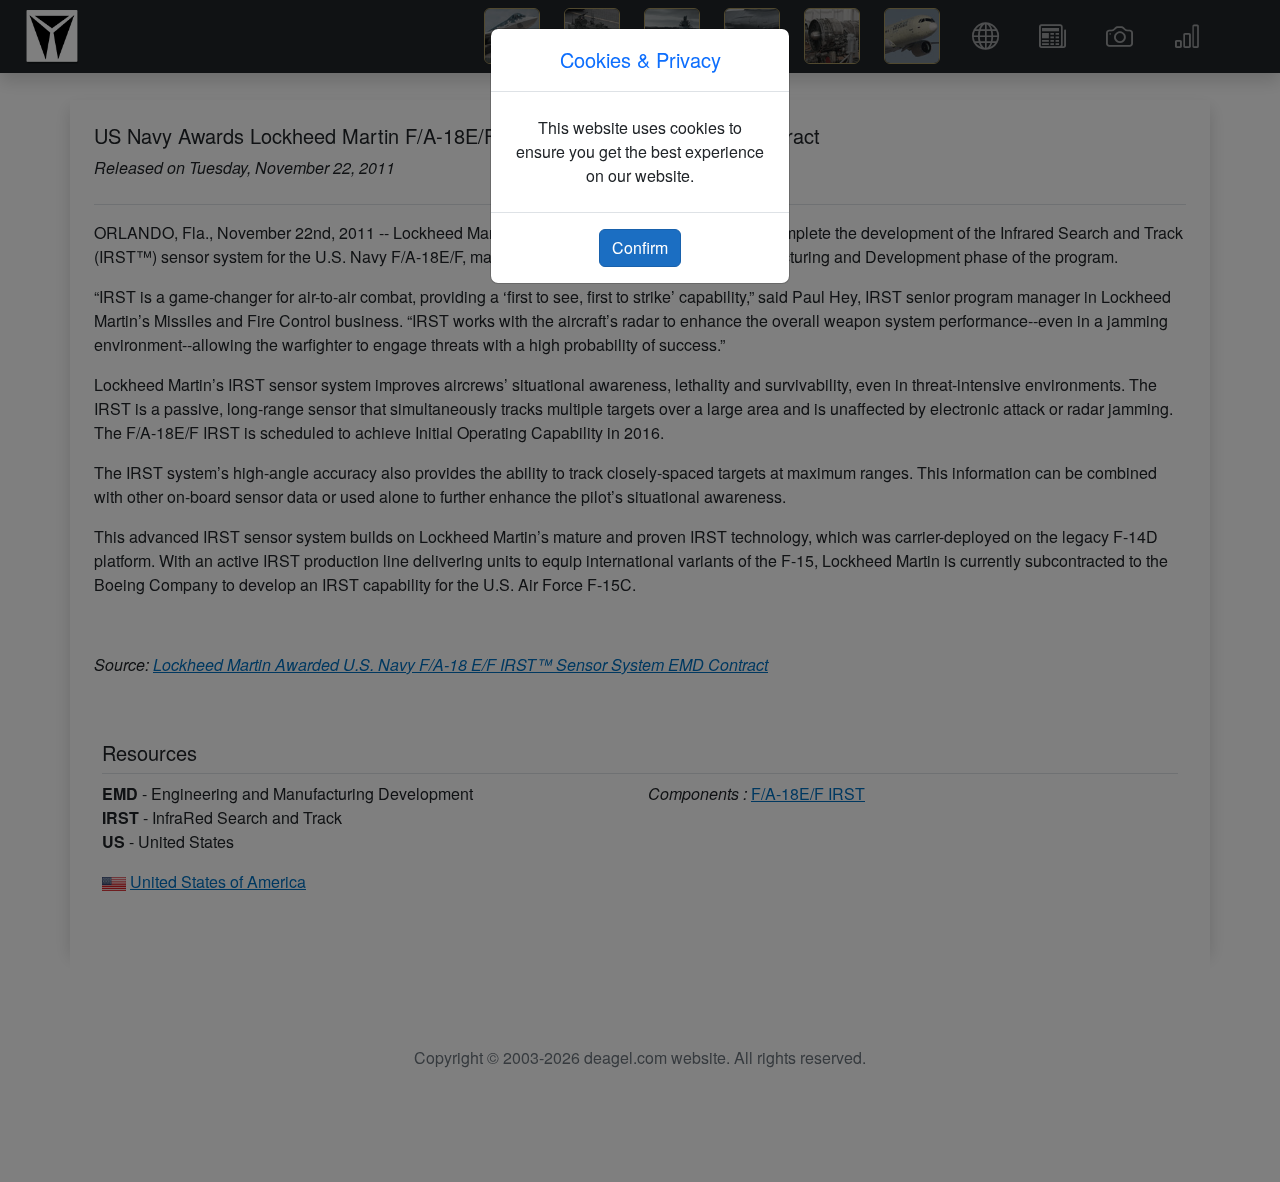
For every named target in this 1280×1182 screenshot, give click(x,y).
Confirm (640, 247)
